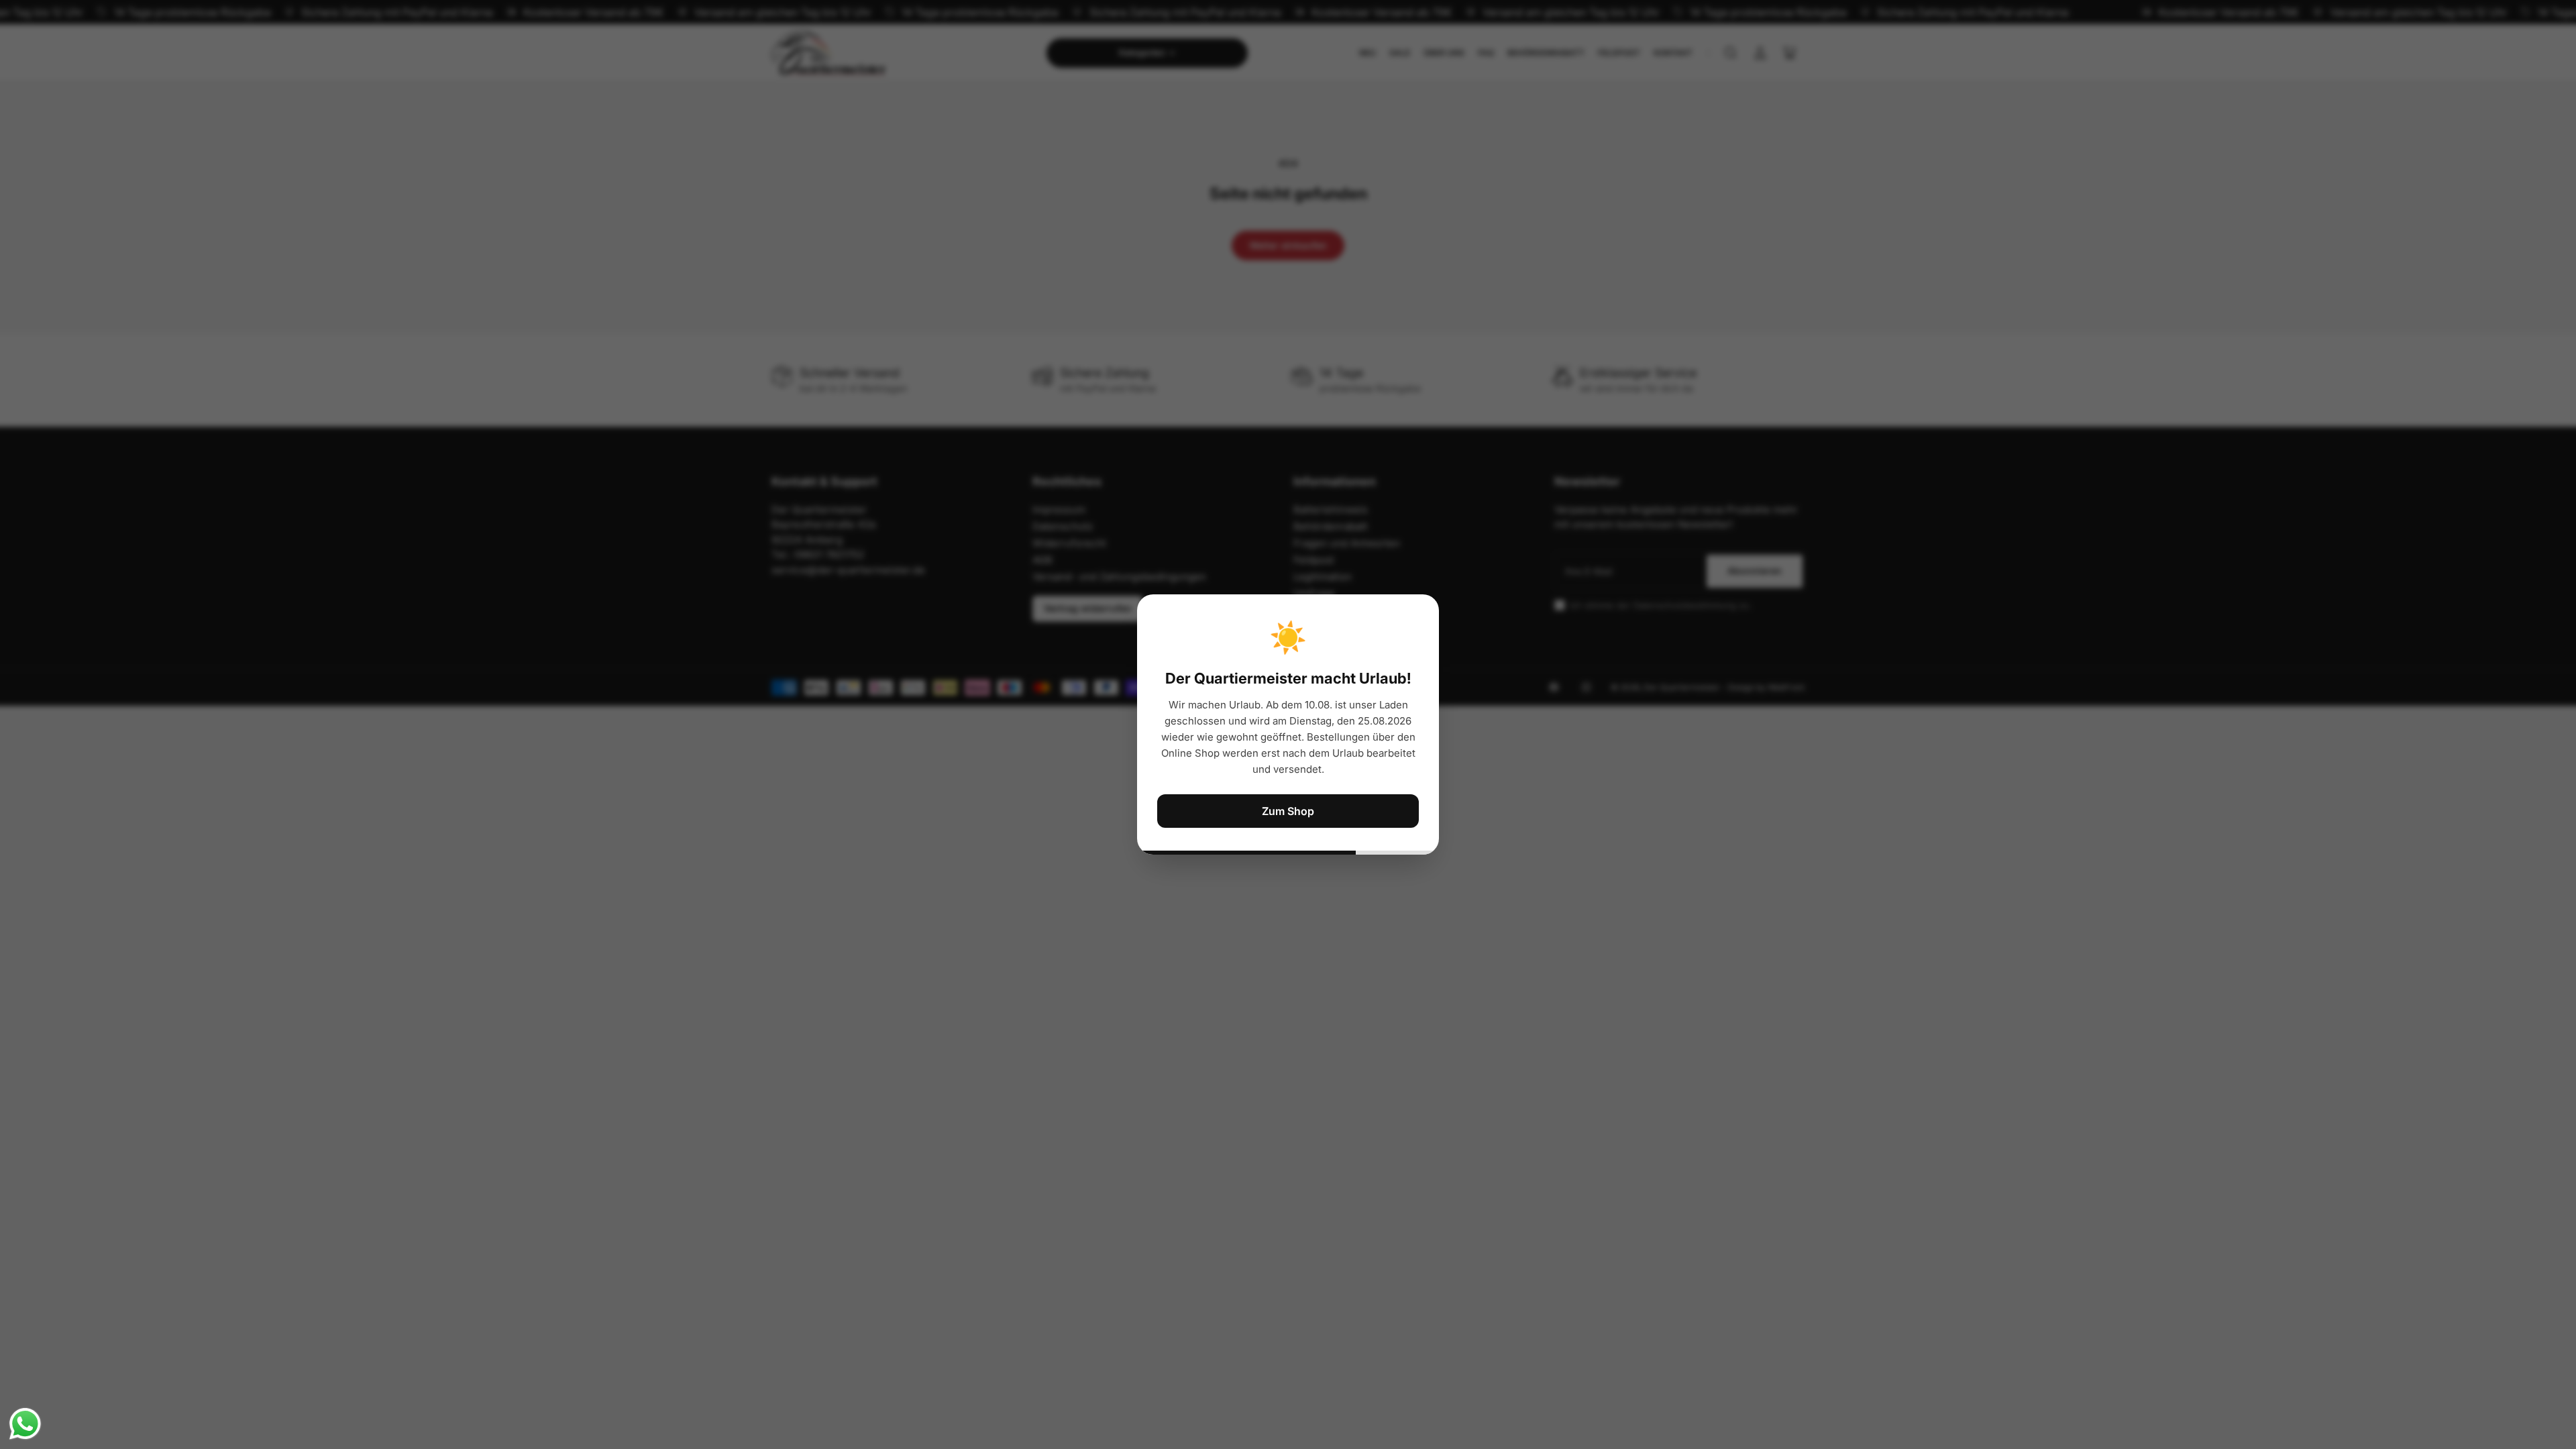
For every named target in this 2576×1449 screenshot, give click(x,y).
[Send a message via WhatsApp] (25, 1424)
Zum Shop (1288, 811)
